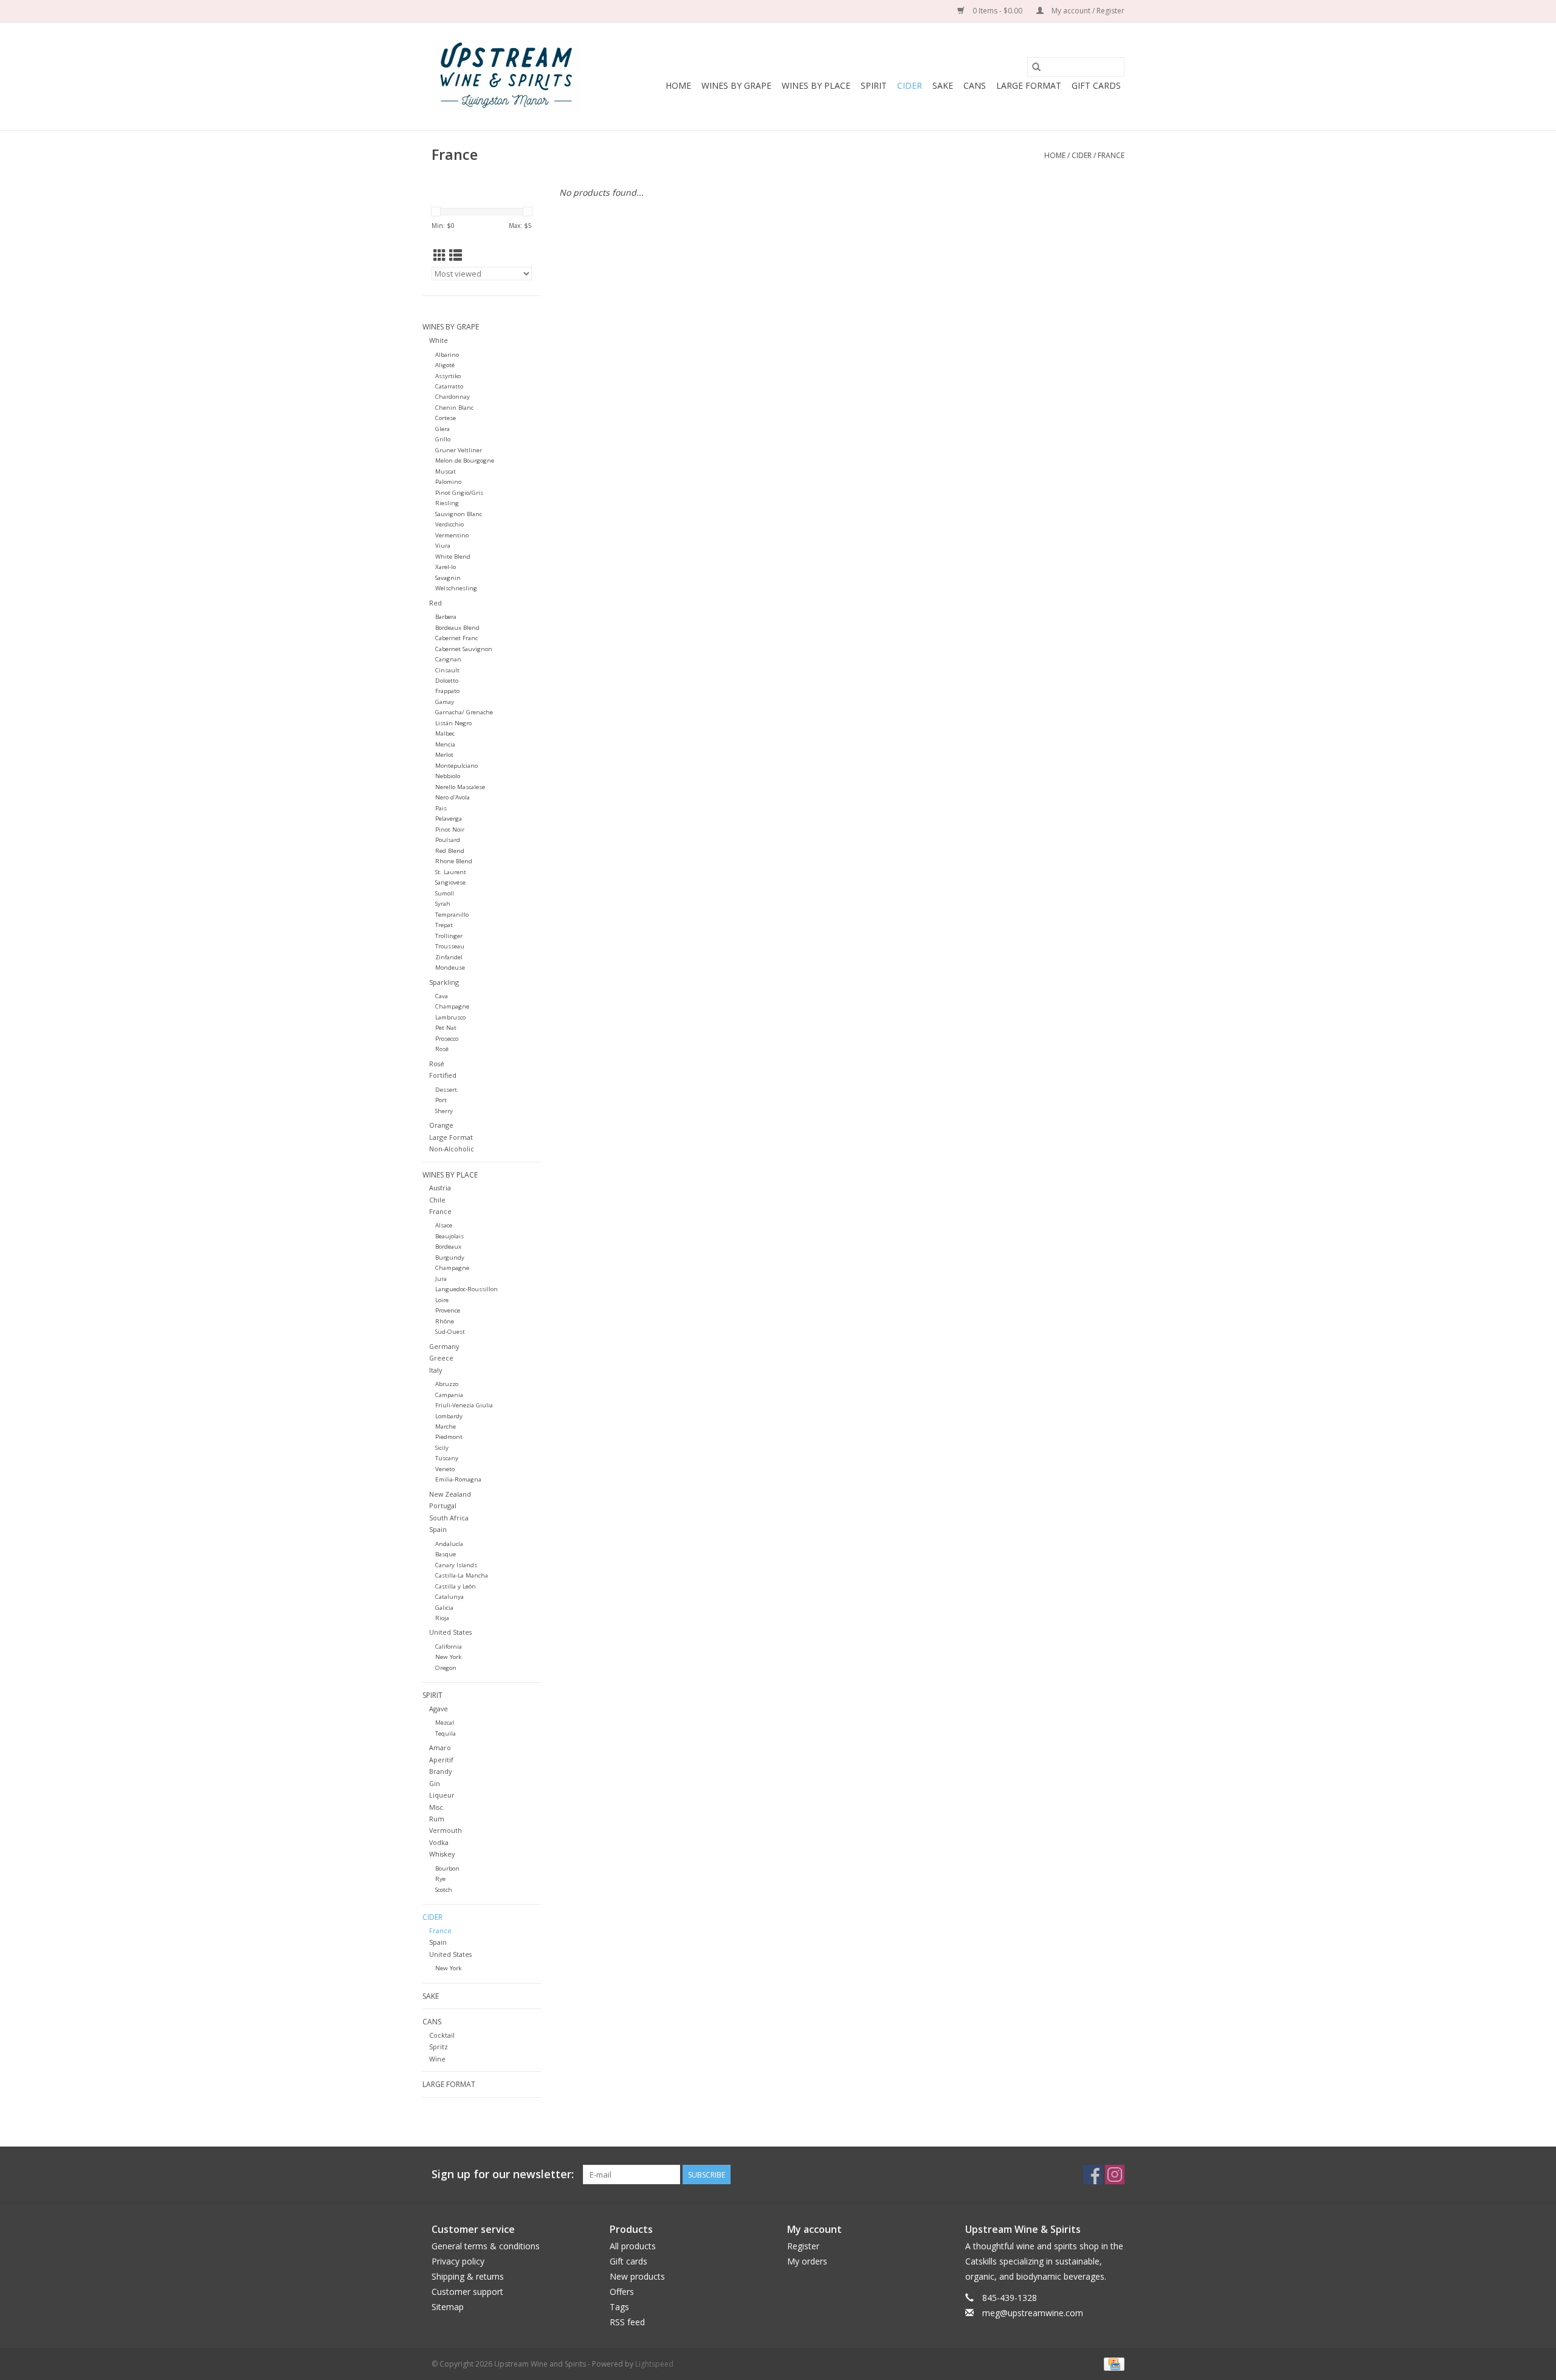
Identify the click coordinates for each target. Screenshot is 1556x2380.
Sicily (442, 1448)
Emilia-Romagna (458, 1479)
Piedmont (449, 1437)
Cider (910, 85)
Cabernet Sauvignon (464, 649)
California (449, 1647)
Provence (448, 1310)
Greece (441, 1358)
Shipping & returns (468, 2276)
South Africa (449, 1518)
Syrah (443, 904)
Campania (449, 1395)
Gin (435, 1783)
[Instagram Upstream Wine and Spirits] (1115, 2175)
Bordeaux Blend (457, 628)
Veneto (445, 1469)
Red (435, 603)
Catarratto (449, 386)
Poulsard (448, 840)
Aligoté (445, 365)
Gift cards (1096, 85)
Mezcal (445, 1723)
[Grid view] (440, 255)
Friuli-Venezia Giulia (464, 1405)
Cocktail (442, 2035)
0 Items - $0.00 (997, 11)
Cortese (446, 418)
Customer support (467, 2292)
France (1111, 155)
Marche (446, 1426)
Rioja (442, 1618)
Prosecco (447, 1039)
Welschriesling (456, 588)
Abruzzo (447, 1384)
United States (450, 1632)
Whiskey (442, 1854)
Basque (446, 1554)
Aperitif (441, 1760)
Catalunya (449, 1597)
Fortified (443, 1075)
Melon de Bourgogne (465, 460)
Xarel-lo (446, 567)
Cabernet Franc (456, 638)
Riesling (447, 503)
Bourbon (447, 1868)
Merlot (444, 755)
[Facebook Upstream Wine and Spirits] (1093, 2175)
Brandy (440, 1771)
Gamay (445, 702)
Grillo (443, 439)
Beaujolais (449, 1236)
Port (441, 1100)
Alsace (444, 1225)
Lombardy (449, 1416)
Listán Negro (453, 723)
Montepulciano (456, 766)
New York (448, 1657)
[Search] (1036, 67)
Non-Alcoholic (452, 1149)
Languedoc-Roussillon (466, 1289)
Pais (441, 808)
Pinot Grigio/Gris (459, 493)
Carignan (448, 659)
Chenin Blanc (454, 408)
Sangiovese (450, 882)
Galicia (444, 1608)
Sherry (444, 1111)
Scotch (444, 1890)
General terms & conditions (486, 2246)
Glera (442, 429)
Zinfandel (449, 957)
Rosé (442, 1049)
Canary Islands (456, 1565)
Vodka (439, 1842)
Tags (619, 2307)
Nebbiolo (448, 776)
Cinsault (447, 670)
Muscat (446, 471)
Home (678, 85)
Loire (442, 1300)
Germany (444, 1346)
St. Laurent (451, 872)
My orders (807, 2261)
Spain (438, 1529)
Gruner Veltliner (459, 450)
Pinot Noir (450, 830)
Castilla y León (456, 1586)
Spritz (439, 2047)
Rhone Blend (454, 861)
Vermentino (452, 535)
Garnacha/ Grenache (464, 712)
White (439, 340)
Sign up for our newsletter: (503, 2174)
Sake (943, 85)
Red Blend (450, 851)
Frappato (447, 691)
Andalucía (449, 1544)
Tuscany (447, 1458)
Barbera (446, 617)
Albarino (447, 355)
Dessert (446, 1090)
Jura (441, 1279)
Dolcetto (447, 681)
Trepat (444, 925)
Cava (442, 996)
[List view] (456, 255)
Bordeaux (448, 1247)
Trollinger (449, 936)
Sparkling (444, 982)
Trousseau (450, 946)
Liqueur (442, 1795)
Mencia (445, 744)
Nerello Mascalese (460, 787)
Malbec (445, 733)
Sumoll (445, 893)
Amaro (440, 1747)
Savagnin (448, 578)
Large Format (1029, 85)
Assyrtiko (448, 376)
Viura (443, 546)
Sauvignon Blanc (459, 514)
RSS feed (627, 2322)
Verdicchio (449, 524)
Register (803, 2246)
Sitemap (448, 2307)
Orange (441, 1125)
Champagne (452, 1006)
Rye (440, 1879)
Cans (975, 85)
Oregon (446, 1668)
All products (633, 2246)
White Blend (453, 557)
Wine (437, 2059)
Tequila (446, 1733)
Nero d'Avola (453, 797)
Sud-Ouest (450, 1332)
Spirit (874, 85)
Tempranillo (452, 915)
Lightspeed (654, 2364)
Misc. (437, 1807)
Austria (440, 1188)
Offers (622, 2292)
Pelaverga (449, 819)
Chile (437, 1200)
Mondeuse (450, 968)
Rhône (445, 1321)
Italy (435, 1370)
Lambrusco (450, 1017)
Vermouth (446, 1830)
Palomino (448, 482)
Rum (437, 1819)
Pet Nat (446, 1028)
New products (637, 2276)
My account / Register (1087, 11)
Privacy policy (458, 2261)
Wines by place (816, 85)
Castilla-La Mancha (462, 1575)
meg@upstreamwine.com (1033, 2313)
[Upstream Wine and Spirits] (506, 76)
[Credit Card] (1112, 2363)
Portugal (443, 1506)
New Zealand (450, 1494)
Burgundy (450, 1257)
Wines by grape (736, 85)
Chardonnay (453, 397)
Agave (439, 1709)
